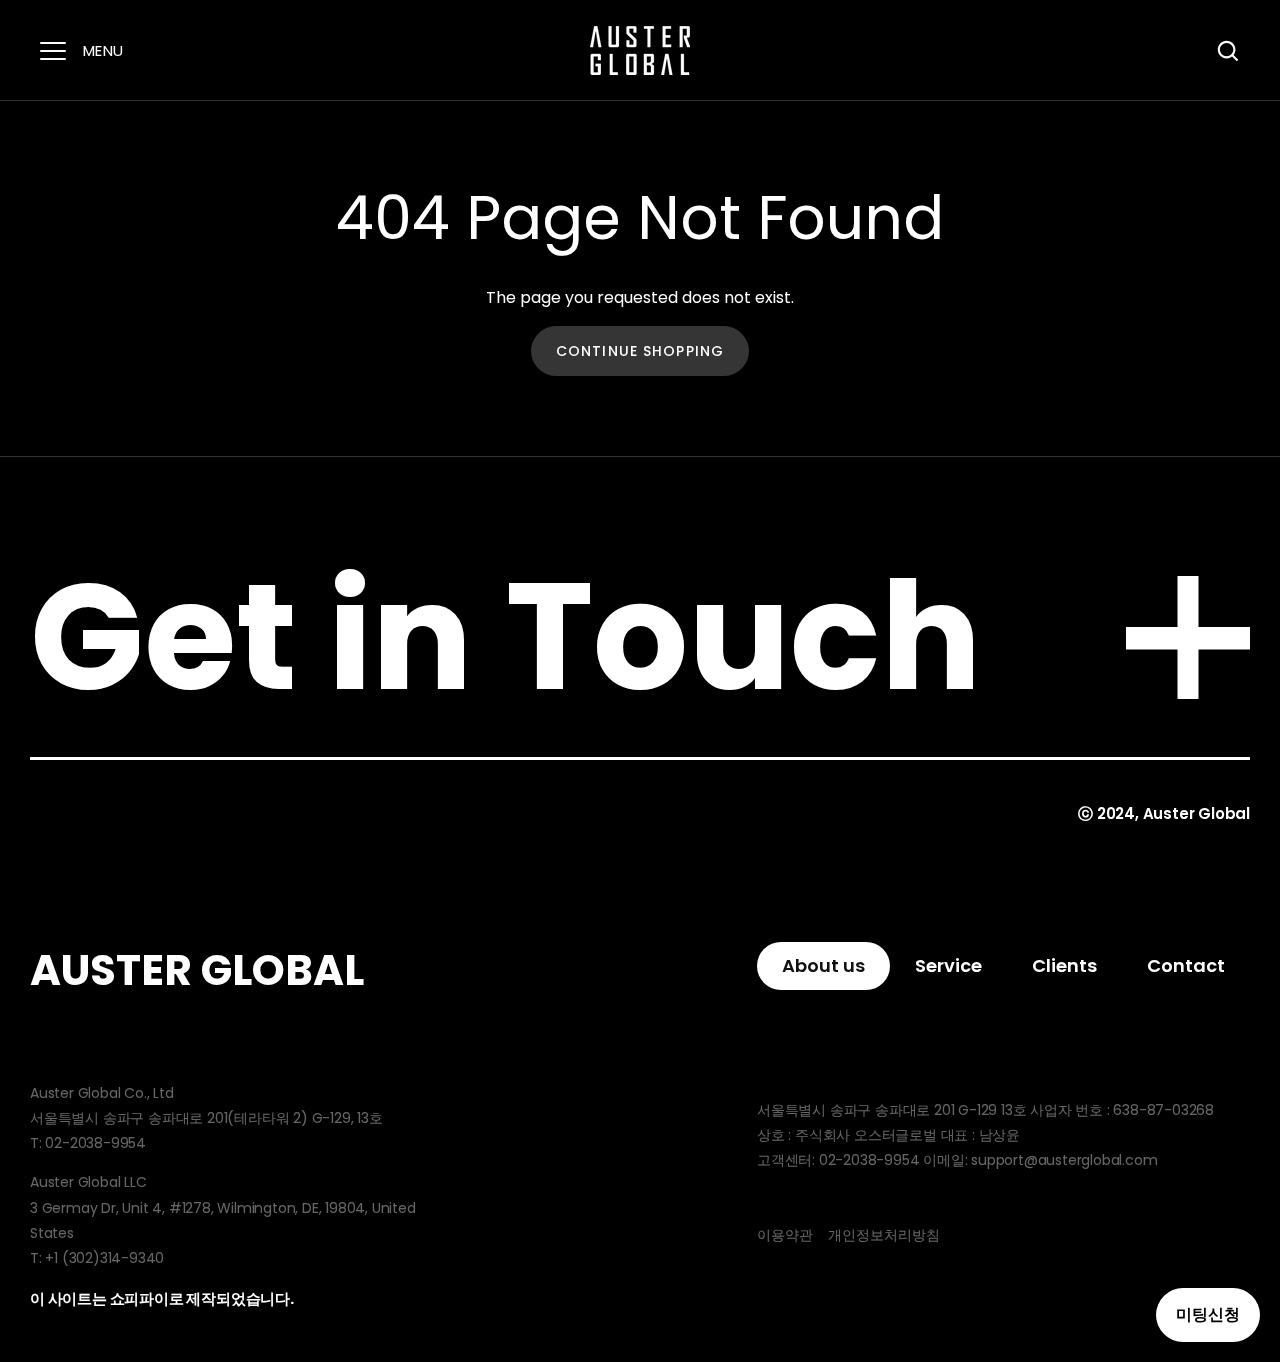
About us (823, 965)
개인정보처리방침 (884, 1235)
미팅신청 (1208, 1314)
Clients (1064, 965)
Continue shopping (640, 351)
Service (948, 965)
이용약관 (785, 1235)
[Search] (1228, 51)
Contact (1186, 965)
